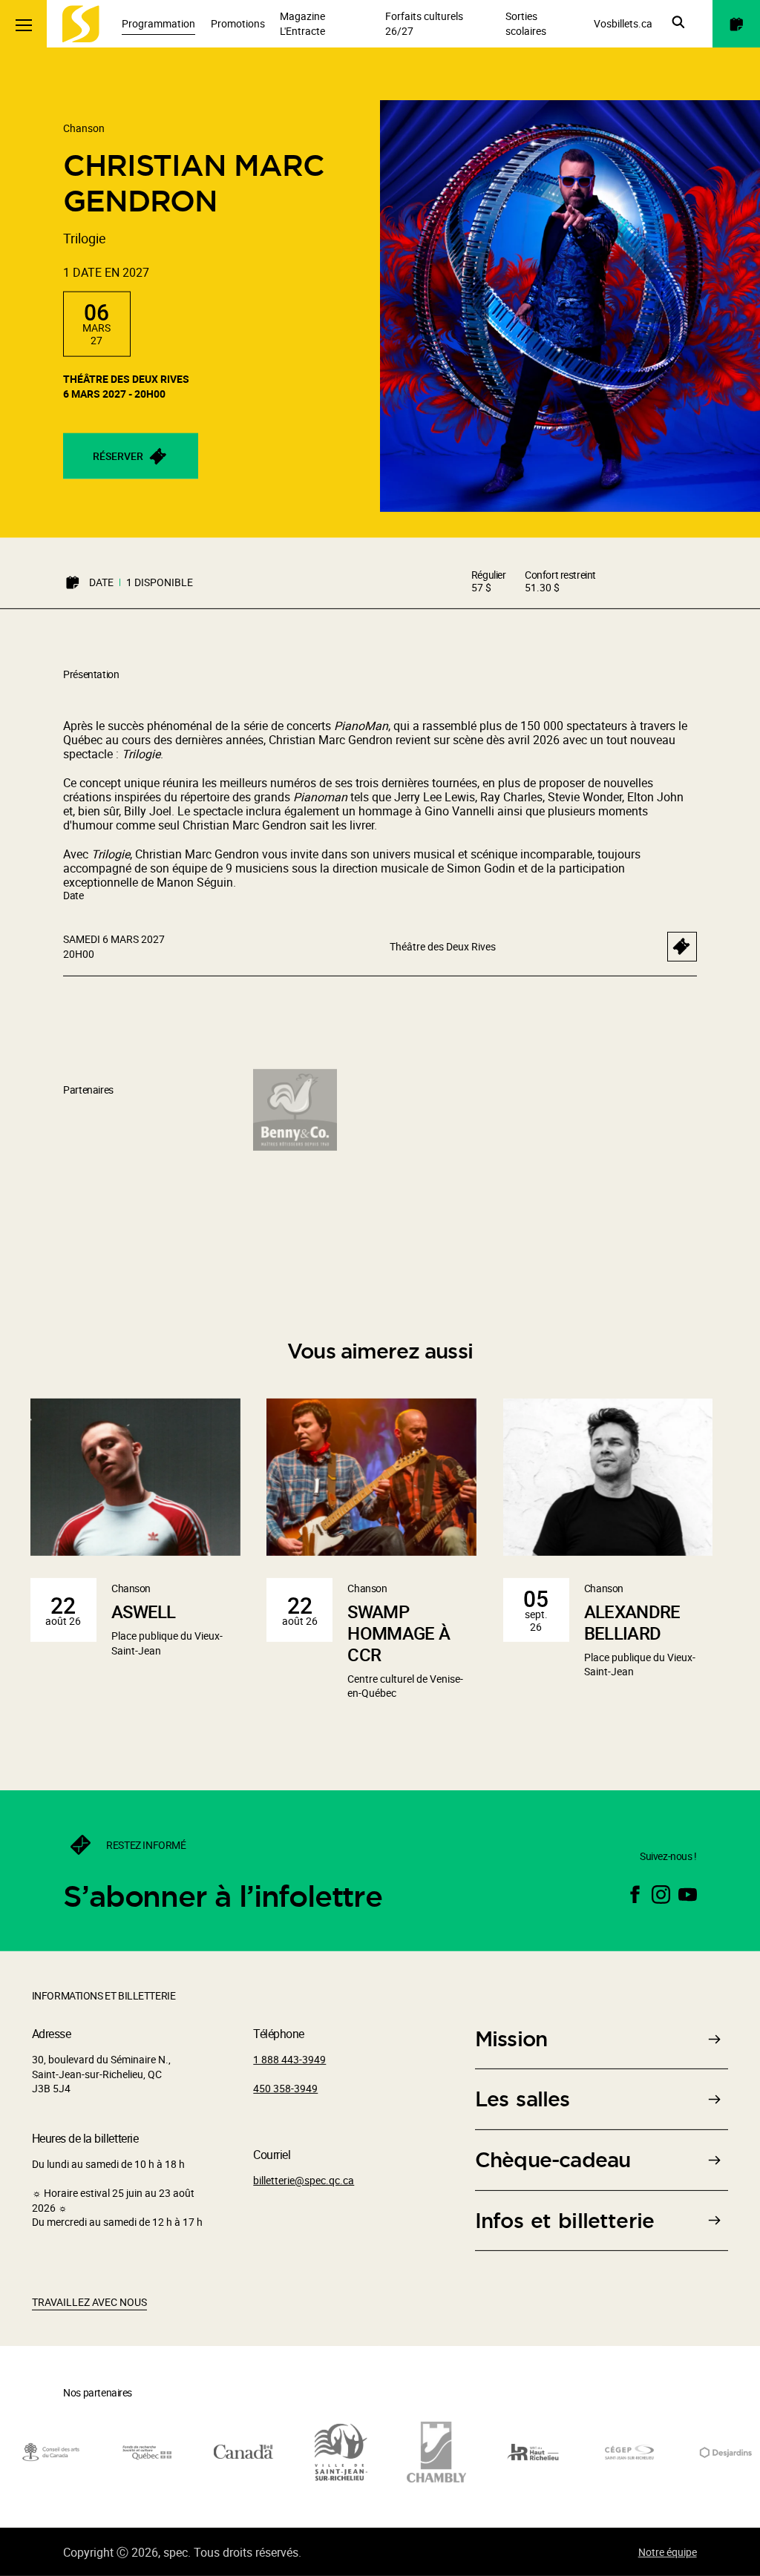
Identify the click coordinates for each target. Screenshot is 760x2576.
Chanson (84, 128)
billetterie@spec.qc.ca (304, 2180)
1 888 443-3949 (289, 2059)
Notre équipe (668, 2552)
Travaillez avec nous (89, 2302)
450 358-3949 (285, 2088)
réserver (118, 456)
